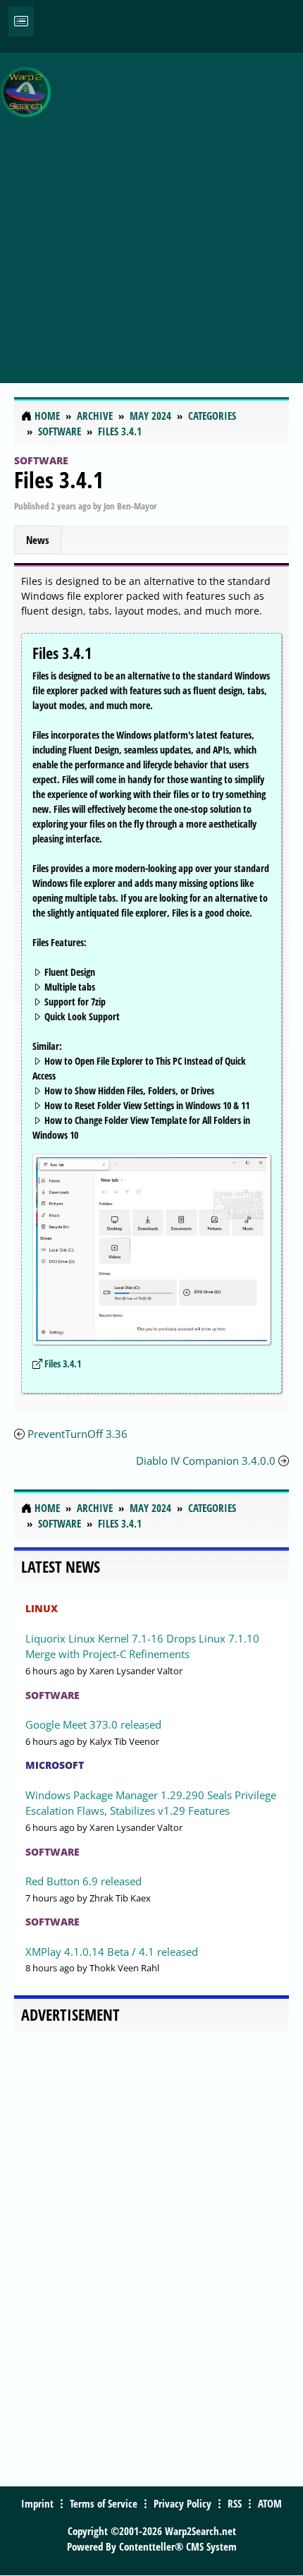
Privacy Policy (183, 2503)
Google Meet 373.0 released (93, 1724)
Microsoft (55, 1765)
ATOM (270, 2503)
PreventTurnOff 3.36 (78, 1434)
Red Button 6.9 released (84, 1881)
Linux (42, 1608)
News (38, 540)
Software (41, 460)
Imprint (37, 2503)
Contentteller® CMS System (178, 2546)
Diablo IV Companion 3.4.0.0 (206, 1461)
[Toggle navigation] (21, 22)
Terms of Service (104, 2503)
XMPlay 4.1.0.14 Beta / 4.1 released (112, 1952)
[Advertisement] (151, 210)
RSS (235, 2503)
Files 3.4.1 (59, 479)
